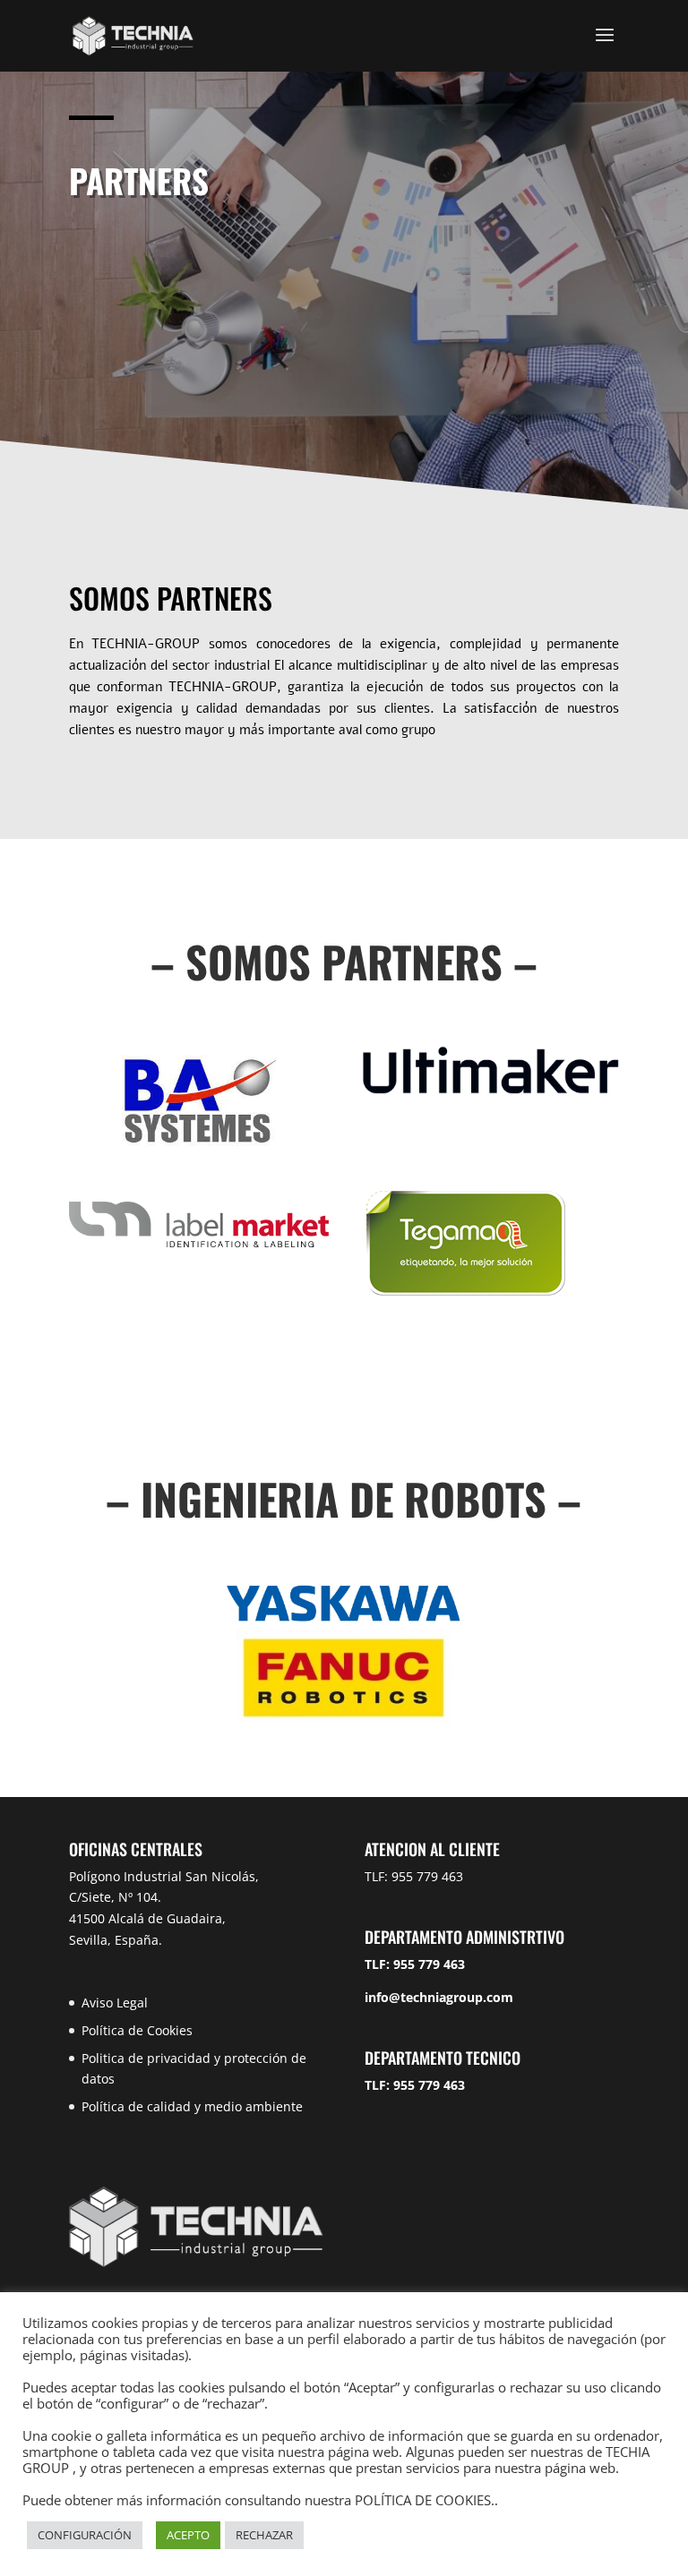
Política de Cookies (137, 2030)
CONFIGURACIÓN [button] (85, 2535)
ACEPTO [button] (188, 2535)
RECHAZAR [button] (264, 2535)
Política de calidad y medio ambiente (192, 2106)
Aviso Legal (115, 2003)
